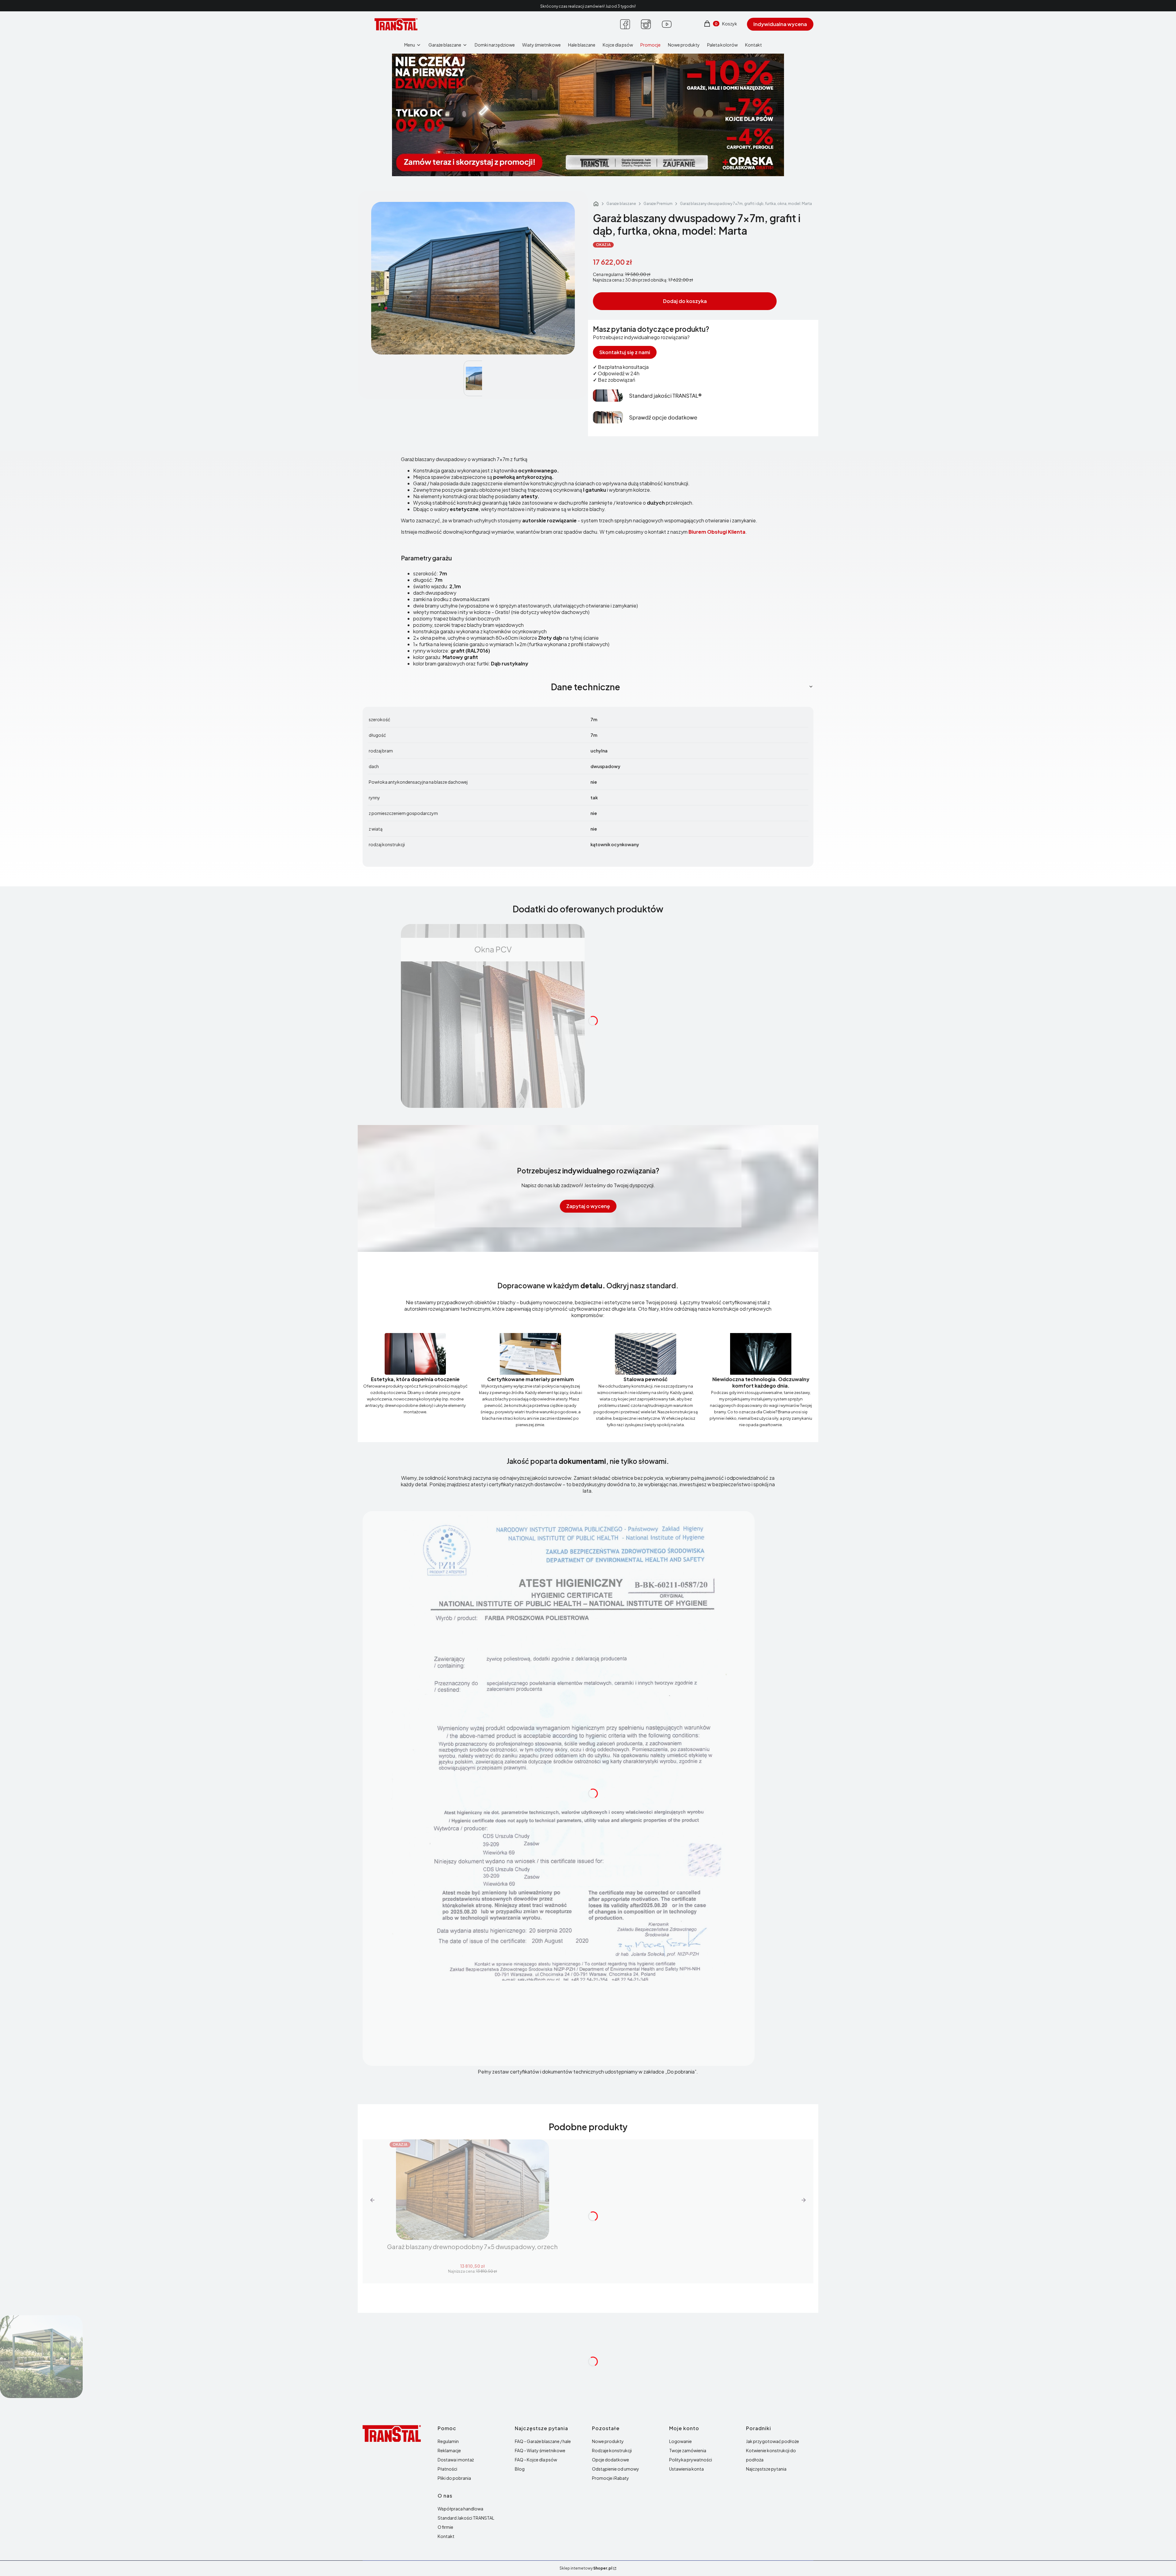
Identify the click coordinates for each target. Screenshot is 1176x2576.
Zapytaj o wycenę (588, 1206)
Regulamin (448, 2441)
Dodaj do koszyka (685, 301)
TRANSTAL (596, 204)
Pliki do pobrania (454, 2478)
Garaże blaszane (621, 204)
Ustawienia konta (686, 2469)
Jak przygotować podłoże (773, 2441)
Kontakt (446, 2536)
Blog (520, 2469)
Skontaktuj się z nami (625, 352)
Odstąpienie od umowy (616, 2469)
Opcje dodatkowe (611, 2460)
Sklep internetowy (586, 2568)
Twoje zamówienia (688, 2450)
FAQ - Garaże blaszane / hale (543, 2441)
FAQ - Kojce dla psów (536, 2460)
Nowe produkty (608, 2441)
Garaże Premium (658, 204)
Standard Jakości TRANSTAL (466, 2518)
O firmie (445, 2527)
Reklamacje (449, 2450)
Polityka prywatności (691, 2460)
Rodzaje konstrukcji (612, 2450)
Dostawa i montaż (456, 2460)
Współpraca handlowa (460, 2509)
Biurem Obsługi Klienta (717, 532)
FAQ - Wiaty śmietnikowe (540, 2450)
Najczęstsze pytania (766, 2469)
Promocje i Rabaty (611, 2478)
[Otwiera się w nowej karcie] (625, 24)
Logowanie (680, 2441)
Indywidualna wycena (780, 24)
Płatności (447, 2469)
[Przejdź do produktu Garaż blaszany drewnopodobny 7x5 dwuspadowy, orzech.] (473, 2190)
